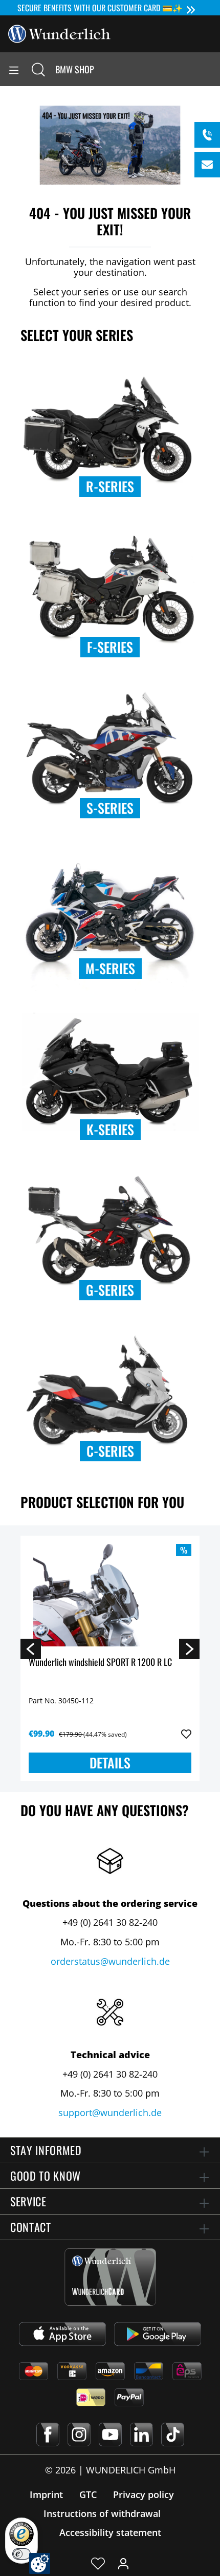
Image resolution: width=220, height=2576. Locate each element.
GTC (88, 2494)
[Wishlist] (98, 2563)
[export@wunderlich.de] (207, 165)
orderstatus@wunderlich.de (110, 1961)
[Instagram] (79, 2434)
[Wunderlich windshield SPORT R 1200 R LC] (110, 1595)
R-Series (110, 486)
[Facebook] (48, 2434)
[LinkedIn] (141, 2434)
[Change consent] (40, 2563)
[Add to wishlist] (186, 1734)
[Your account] (123, 2563)
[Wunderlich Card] (110, 2277)
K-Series (110, 1129)
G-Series (110, 1290)
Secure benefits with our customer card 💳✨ (100, 8)
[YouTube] (110, 2434)
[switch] (21, 2554)
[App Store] (62, 2334)
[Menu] (14, 69)
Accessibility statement (110, 2532)
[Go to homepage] (59, 33)
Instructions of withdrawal (102, 2513)
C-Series (110, 1451)
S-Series (110, 808)
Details (110, 1763)
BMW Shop (75, 69)
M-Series (110, 968)
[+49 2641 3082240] (207, 135)
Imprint (46, 2494)
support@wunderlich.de (110, 2112)
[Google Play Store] (158, 2334)
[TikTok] (173, 2434)
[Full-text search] (38, 69)
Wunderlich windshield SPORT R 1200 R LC (100, 1663)
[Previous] (31, 1648)
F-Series (110, 647)
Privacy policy (144, 2494)
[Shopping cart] (212, 69)
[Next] (189, 1648)
